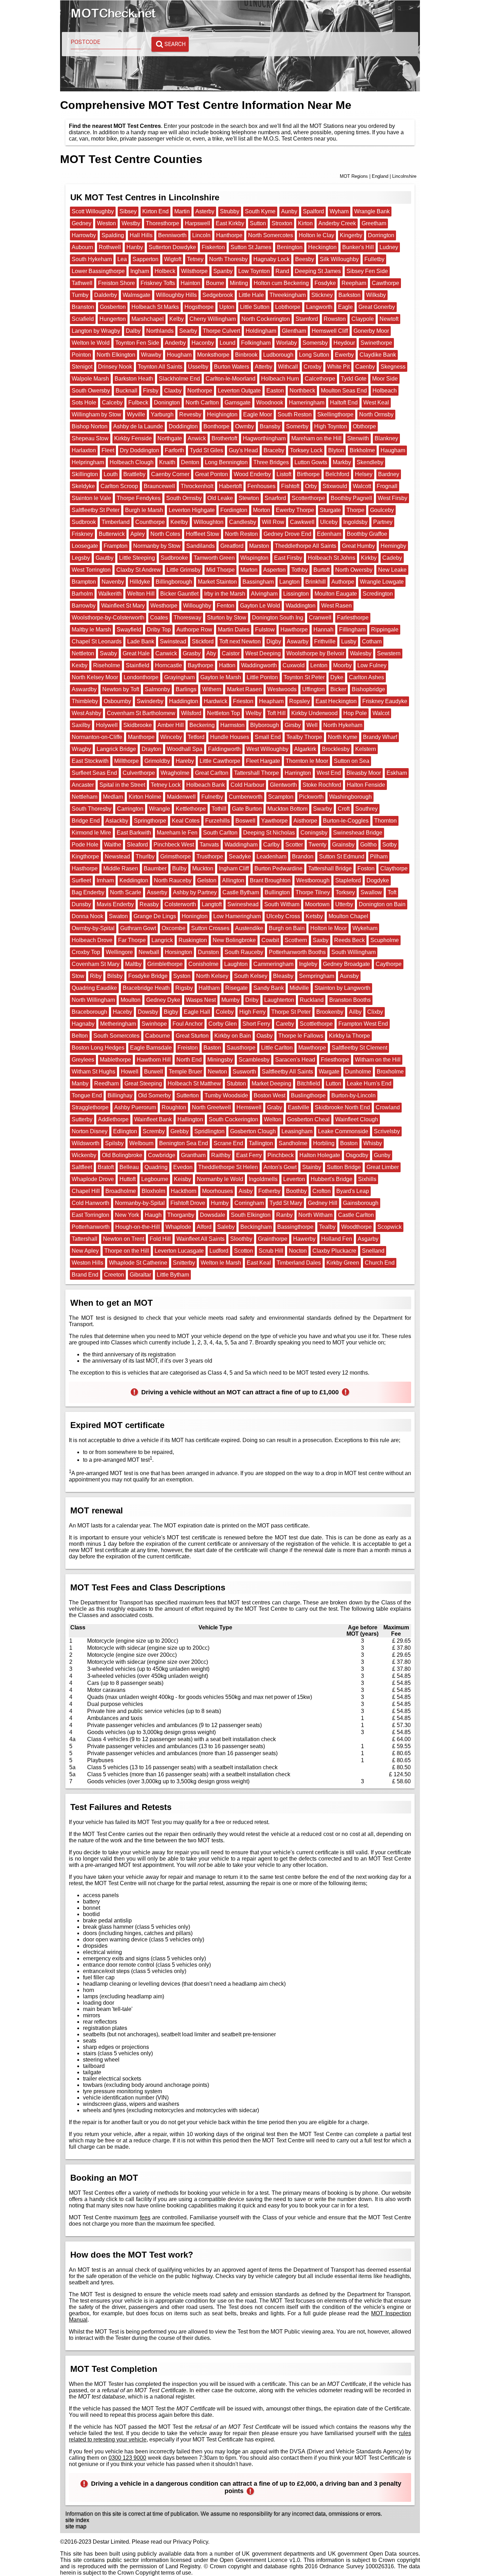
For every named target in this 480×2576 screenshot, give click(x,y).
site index (77, 2520)
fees (145, 2217)
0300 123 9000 (128, 2458)
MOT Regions (354, 176)
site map (76, 2526)
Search (175, 44)
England (380, 176)
